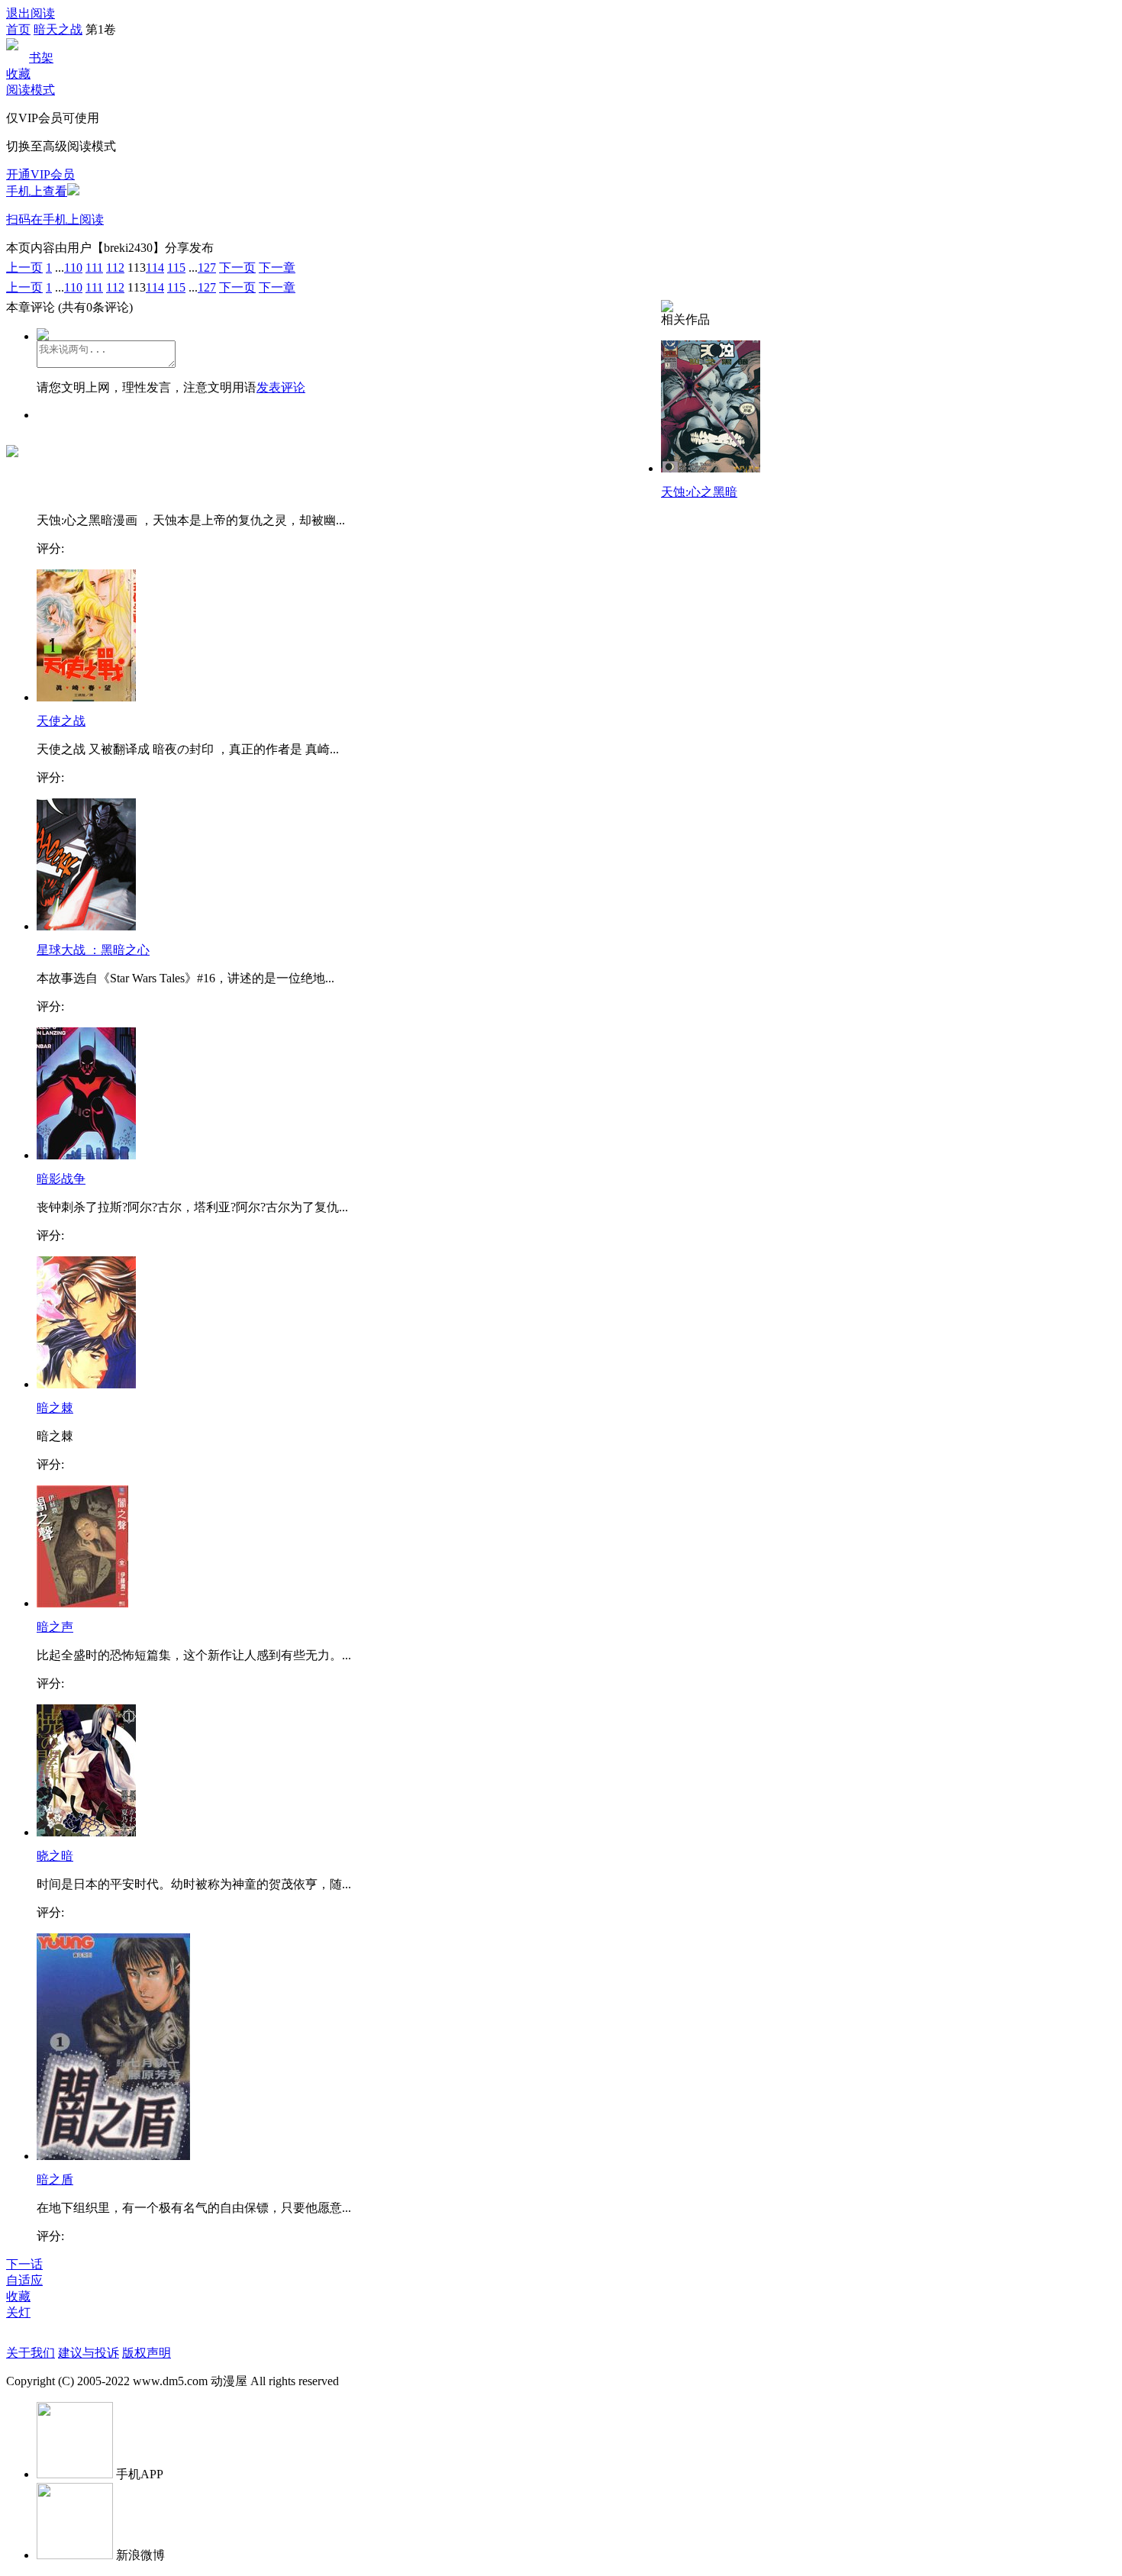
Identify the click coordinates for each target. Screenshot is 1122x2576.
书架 (41, 58)
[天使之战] (86, 697)
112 (115, 268)
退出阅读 (31, 13)
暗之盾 (55, 2179)
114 (155, 268)
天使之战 (61, 721)
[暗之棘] (86, 1384)
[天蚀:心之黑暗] (711, 468)
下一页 (237, 268)
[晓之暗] (86, 1832)
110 (73, 268)
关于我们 (31, 2353)
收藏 (18, 74)
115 (176, 268)
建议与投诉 (89, 2353)
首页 (18, 29)
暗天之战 (58, 29)
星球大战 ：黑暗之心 (93, 950)
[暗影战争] (86, 1155)
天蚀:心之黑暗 (699, 492)
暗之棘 (55, 1408)
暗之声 (55, 1627)
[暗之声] (82, 1603)
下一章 (277, 268)
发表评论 (281, 387)
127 (207, 268)
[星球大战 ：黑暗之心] (86, 926)
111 (94, 268)
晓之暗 (55, 1856)
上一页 (24, 268)
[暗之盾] (113, 2156)
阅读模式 (31, 90)
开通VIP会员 (40, 174)
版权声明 (147, 2353)
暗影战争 (61, 1179)
